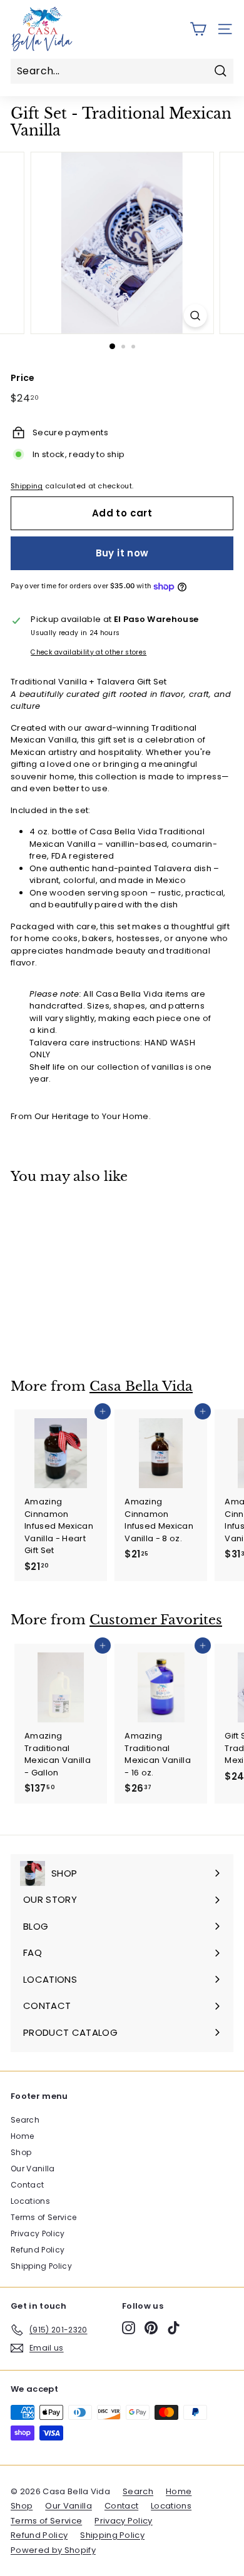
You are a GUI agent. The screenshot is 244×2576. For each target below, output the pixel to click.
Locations (30, 2201)
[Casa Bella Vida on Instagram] (129, 2328)
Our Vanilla (33, 2169)
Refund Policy (38, 2250)
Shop (21, 2152)
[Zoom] (195, 316)
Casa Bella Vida (141, 1386)
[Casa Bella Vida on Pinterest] (151, 2328)
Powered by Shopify (53, 2550)
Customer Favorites (156, 1620)
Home (22, 2136)
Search (25, 2120)
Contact (27, 2185)
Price (23, 378)
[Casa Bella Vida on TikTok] (174, 2328)
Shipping (27, 486)
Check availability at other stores (89, 652)
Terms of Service (43, 2217)
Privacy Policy (38, 2233)
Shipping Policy (41, 2266)
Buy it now (122, 553)
